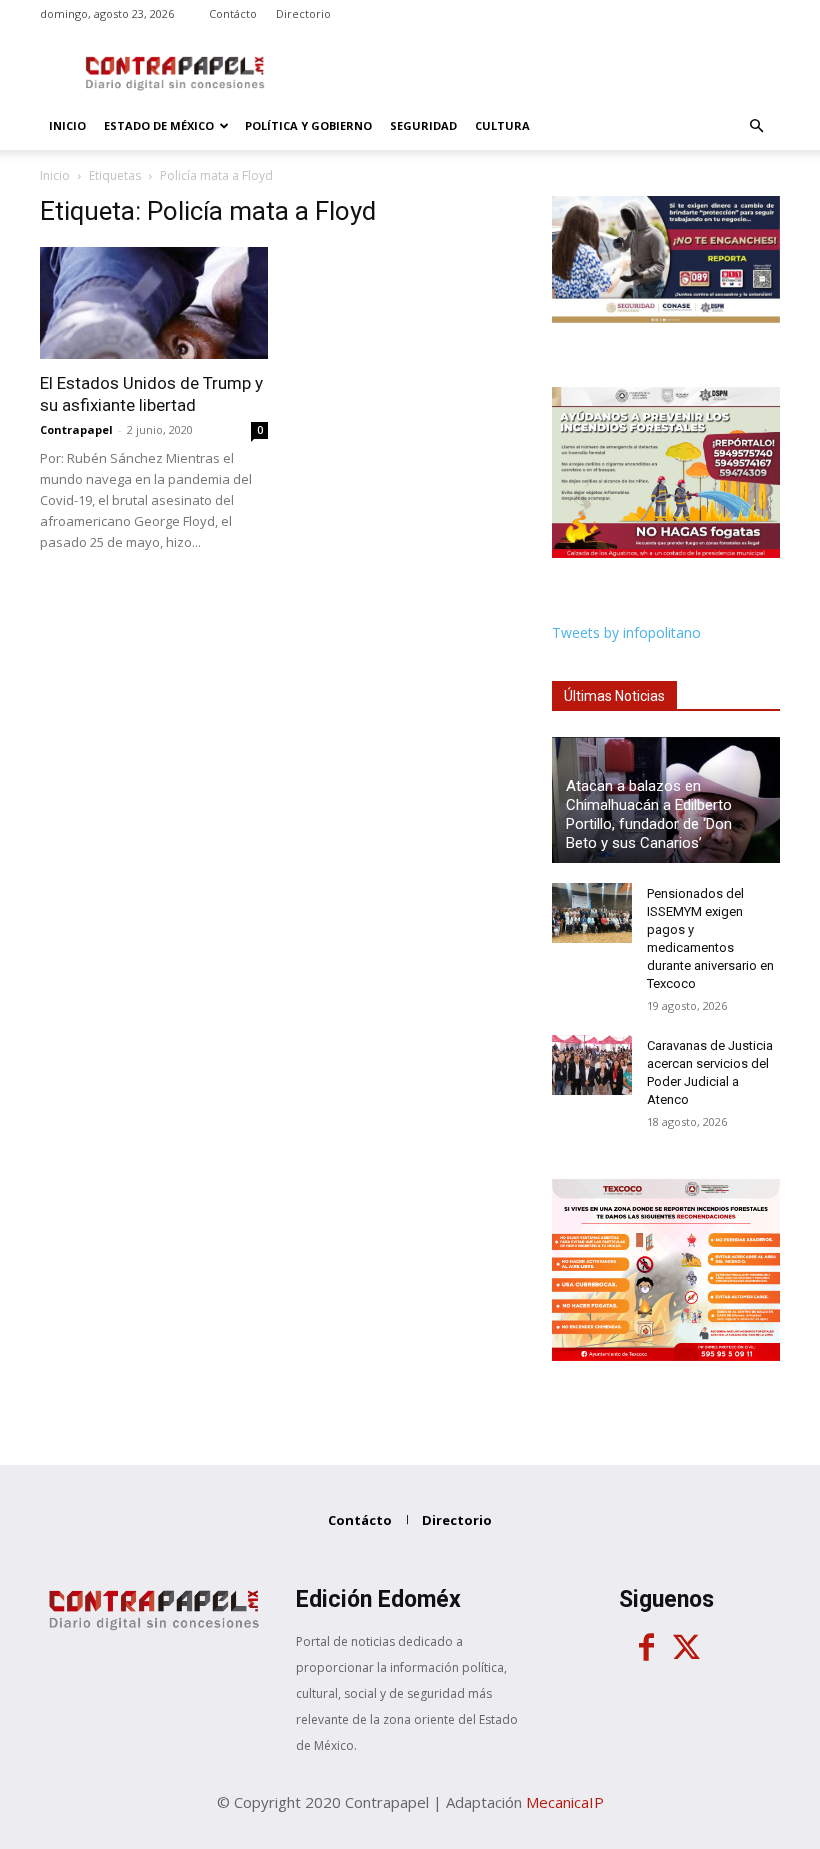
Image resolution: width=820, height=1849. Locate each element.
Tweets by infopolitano (626, 632)
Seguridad (423, 125)
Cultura (502, 125)
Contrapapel (76, 429)
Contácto (233, 13)
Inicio (67, 125)
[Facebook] (646, 1648)
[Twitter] (686, 1648)
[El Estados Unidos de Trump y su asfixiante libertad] (154, 303)
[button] (756, 126)
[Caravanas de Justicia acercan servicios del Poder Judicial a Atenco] (592, 1065)
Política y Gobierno (308, 125)
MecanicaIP (565, 1802)
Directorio (303, 13)
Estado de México (159, 125)
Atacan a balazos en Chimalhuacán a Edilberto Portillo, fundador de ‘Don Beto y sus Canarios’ (649, 814)
